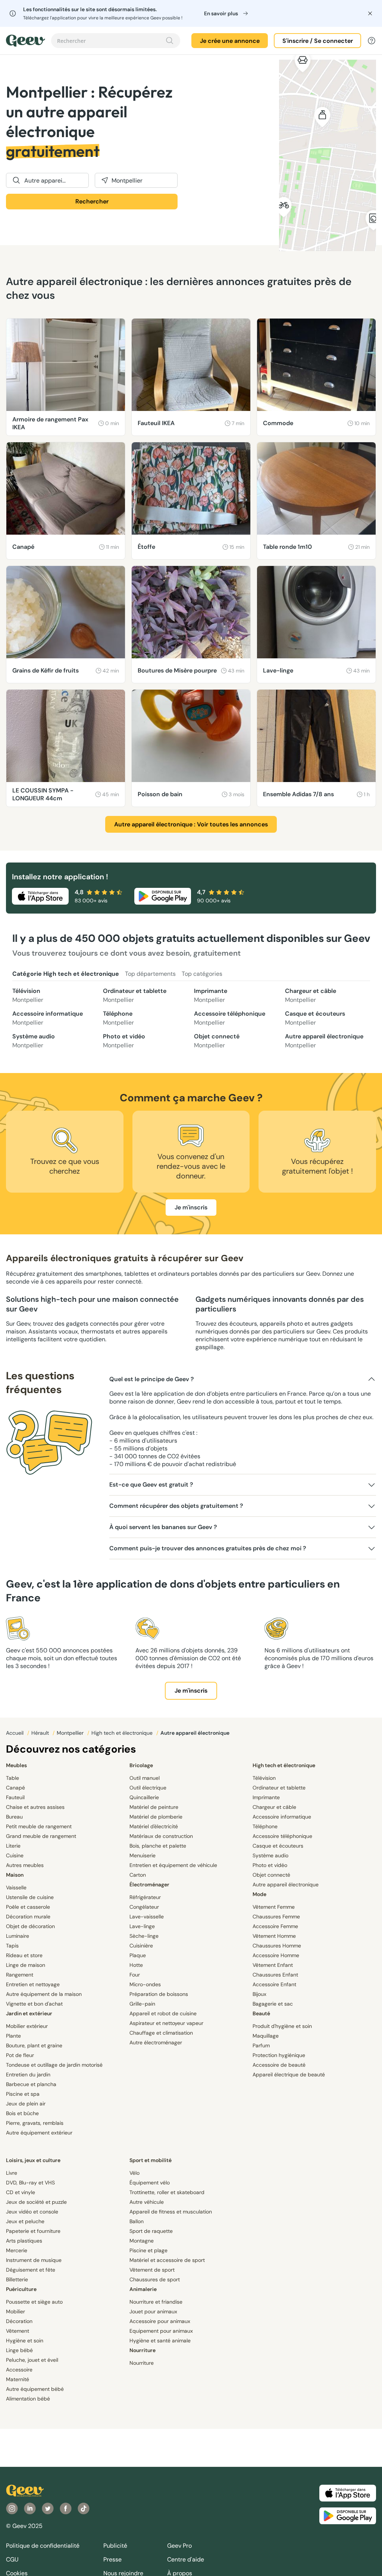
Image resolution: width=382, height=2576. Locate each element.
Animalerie (143, 2289)
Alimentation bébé (28, 2399)
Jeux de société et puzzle (36, 2202)
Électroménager (149, 1884)
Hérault (41, 1733)
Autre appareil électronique (324, 1041)
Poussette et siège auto (34, 2302)
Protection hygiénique (279, 2055)
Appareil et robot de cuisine (163, 2013)
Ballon (137, 2221)
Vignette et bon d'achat (34, 2004)
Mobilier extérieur (27, 2026)
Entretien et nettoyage (33, 1984)
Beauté (261, 2013)
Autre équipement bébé (35, 2389)
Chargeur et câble (311, 995)
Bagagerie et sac (273, 2004)
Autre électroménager (156, 2042)
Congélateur (144, 1907)
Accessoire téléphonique (230, 1018)
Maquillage (266, 2036)
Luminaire (18, 1936)
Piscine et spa (23, 2094)
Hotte (136, 1965)
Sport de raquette (151, 2231)
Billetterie (17, 2279)
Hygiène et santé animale (160, 2341)
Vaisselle (16, 1887)
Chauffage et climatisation (161, 2033)
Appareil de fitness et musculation (171, 2212)
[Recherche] (170, 41)
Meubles (16, 1765)
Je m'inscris (191, 1207)
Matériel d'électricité (154, 1826)
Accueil (15, 1733)
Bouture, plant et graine (34, 2045)
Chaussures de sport (155, 2279)
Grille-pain (142, 2004)
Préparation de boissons (159, 1994)
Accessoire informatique (48, 1018)
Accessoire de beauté (279, 2065)
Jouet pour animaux (153, 2311)
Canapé (15, 1788)
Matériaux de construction (161, 1836)
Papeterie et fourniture (33, 2231)
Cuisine (15, 1855)
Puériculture (21, 2289)
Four (135, 1975)
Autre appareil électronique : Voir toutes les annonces (191, 824)
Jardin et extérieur (29, 2013)
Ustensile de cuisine (30, 1897)
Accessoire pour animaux (160, 2321)
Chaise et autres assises (35, 1807)
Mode (259, 1894)
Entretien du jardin (28, 2075)
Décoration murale (28, 1917)
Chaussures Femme (276, 1917)
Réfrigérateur (145, 1897)
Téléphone (118, 1018)
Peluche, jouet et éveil (32, 2360)
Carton (138, 1875)
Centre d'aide (186, 2559)
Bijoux (259, 1994)
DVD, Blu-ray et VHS (30, 2183)
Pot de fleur (20, 2055)
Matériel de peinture (154, 1807)
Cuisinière (141, 1946)
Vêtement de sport (152, 2270)
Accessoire (19, 2370)
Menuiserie (143, 1855)
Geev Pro (179, 2546)
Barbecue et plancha (31, 2084)
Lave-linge (142, 1926)
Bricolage (141, 1765)
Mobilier (15, 2311)
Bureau (14, 1817)
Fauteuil (15, 1797)
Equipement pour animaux (161, 2331)
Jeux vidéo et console (32, 2212)
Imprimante (211, 995)
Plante (13, 2036)
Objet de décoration (30, 1926)
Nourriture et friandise (156, 2302)
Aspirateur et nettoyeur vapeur (166, 2023)
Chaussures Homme (277, 1946)
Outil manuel (145, 1778)
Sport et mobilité (151, 2160)
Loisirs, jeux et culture (33, 2160)
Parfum (261, 2045)
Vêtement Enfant (273, 1965)
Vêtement (18, 2331)
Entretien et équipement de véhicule (173, 1865)
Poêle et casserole (28, 1907)
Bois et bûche (22, 2113)
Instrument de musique (34, 2260)
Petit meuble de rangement (39, 1826)
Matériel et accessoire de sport (167, 2260)
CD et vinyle (21, 2192)
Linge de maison (26, 1965)
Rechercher (92, 201)
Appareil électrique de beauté (289, 2075)
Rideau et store (24, 1955)
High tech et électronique (123, 1733)
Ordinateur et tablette (135, 995)
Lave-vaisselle (147, 1917)
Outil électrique (148, 1788)
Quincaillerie (144, 1797)
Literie (13, 1846)
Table (12, 1778)
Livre (12, 2173)
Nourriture (143, 2350)
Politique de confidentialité (43, 2546)
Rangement (20, 1975)
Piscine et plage (148, 2250)
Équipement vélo (150, 2183)
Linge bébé (19, 2350)
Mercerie (17, 2250)
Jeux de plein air (26, 2104)
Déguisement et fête (31, 2270)
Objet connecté (217, 1041)
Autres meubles (25, 1865)
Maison (15, 1875)
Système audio (34, 1041)
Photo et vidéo (124, 1041)
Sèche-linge (144, 1936)
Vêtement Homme (274, 1936)
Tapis (12, 1946)
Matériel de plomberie (156, 1817)
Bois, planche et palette (158, 1846)
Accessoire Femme (275, 1926)
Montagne (142, 2241)
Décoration (19, 2321)
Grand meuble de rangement (41, 1836)
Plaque (138, 1955)
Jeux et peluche (25, 2221)
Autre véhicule (147, 2202)
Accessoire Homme (276, 1955)
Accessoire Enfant (274, 1984)
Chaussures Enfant (275, 1975)
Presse (112, 2559)
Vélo (134, 2173)
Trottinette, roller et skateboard (167, 2192)
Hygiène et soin (25, 2341)
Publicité (115, 2546)
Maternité (18, 2379)
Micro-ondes (145, 1984)
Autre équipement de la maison (44, 1994)
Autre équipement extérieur (39, 2133)
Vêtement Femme (274, 1907)
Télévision (28, 995)
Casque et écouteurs (315, 1018)
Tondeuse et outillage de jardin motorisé (54, 2065)
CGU (12, 2559)
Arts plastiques (24, 2241)
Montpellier (71, 1733)
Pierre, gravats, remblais (35, 2123)
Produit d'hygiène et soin (282, 2026)
